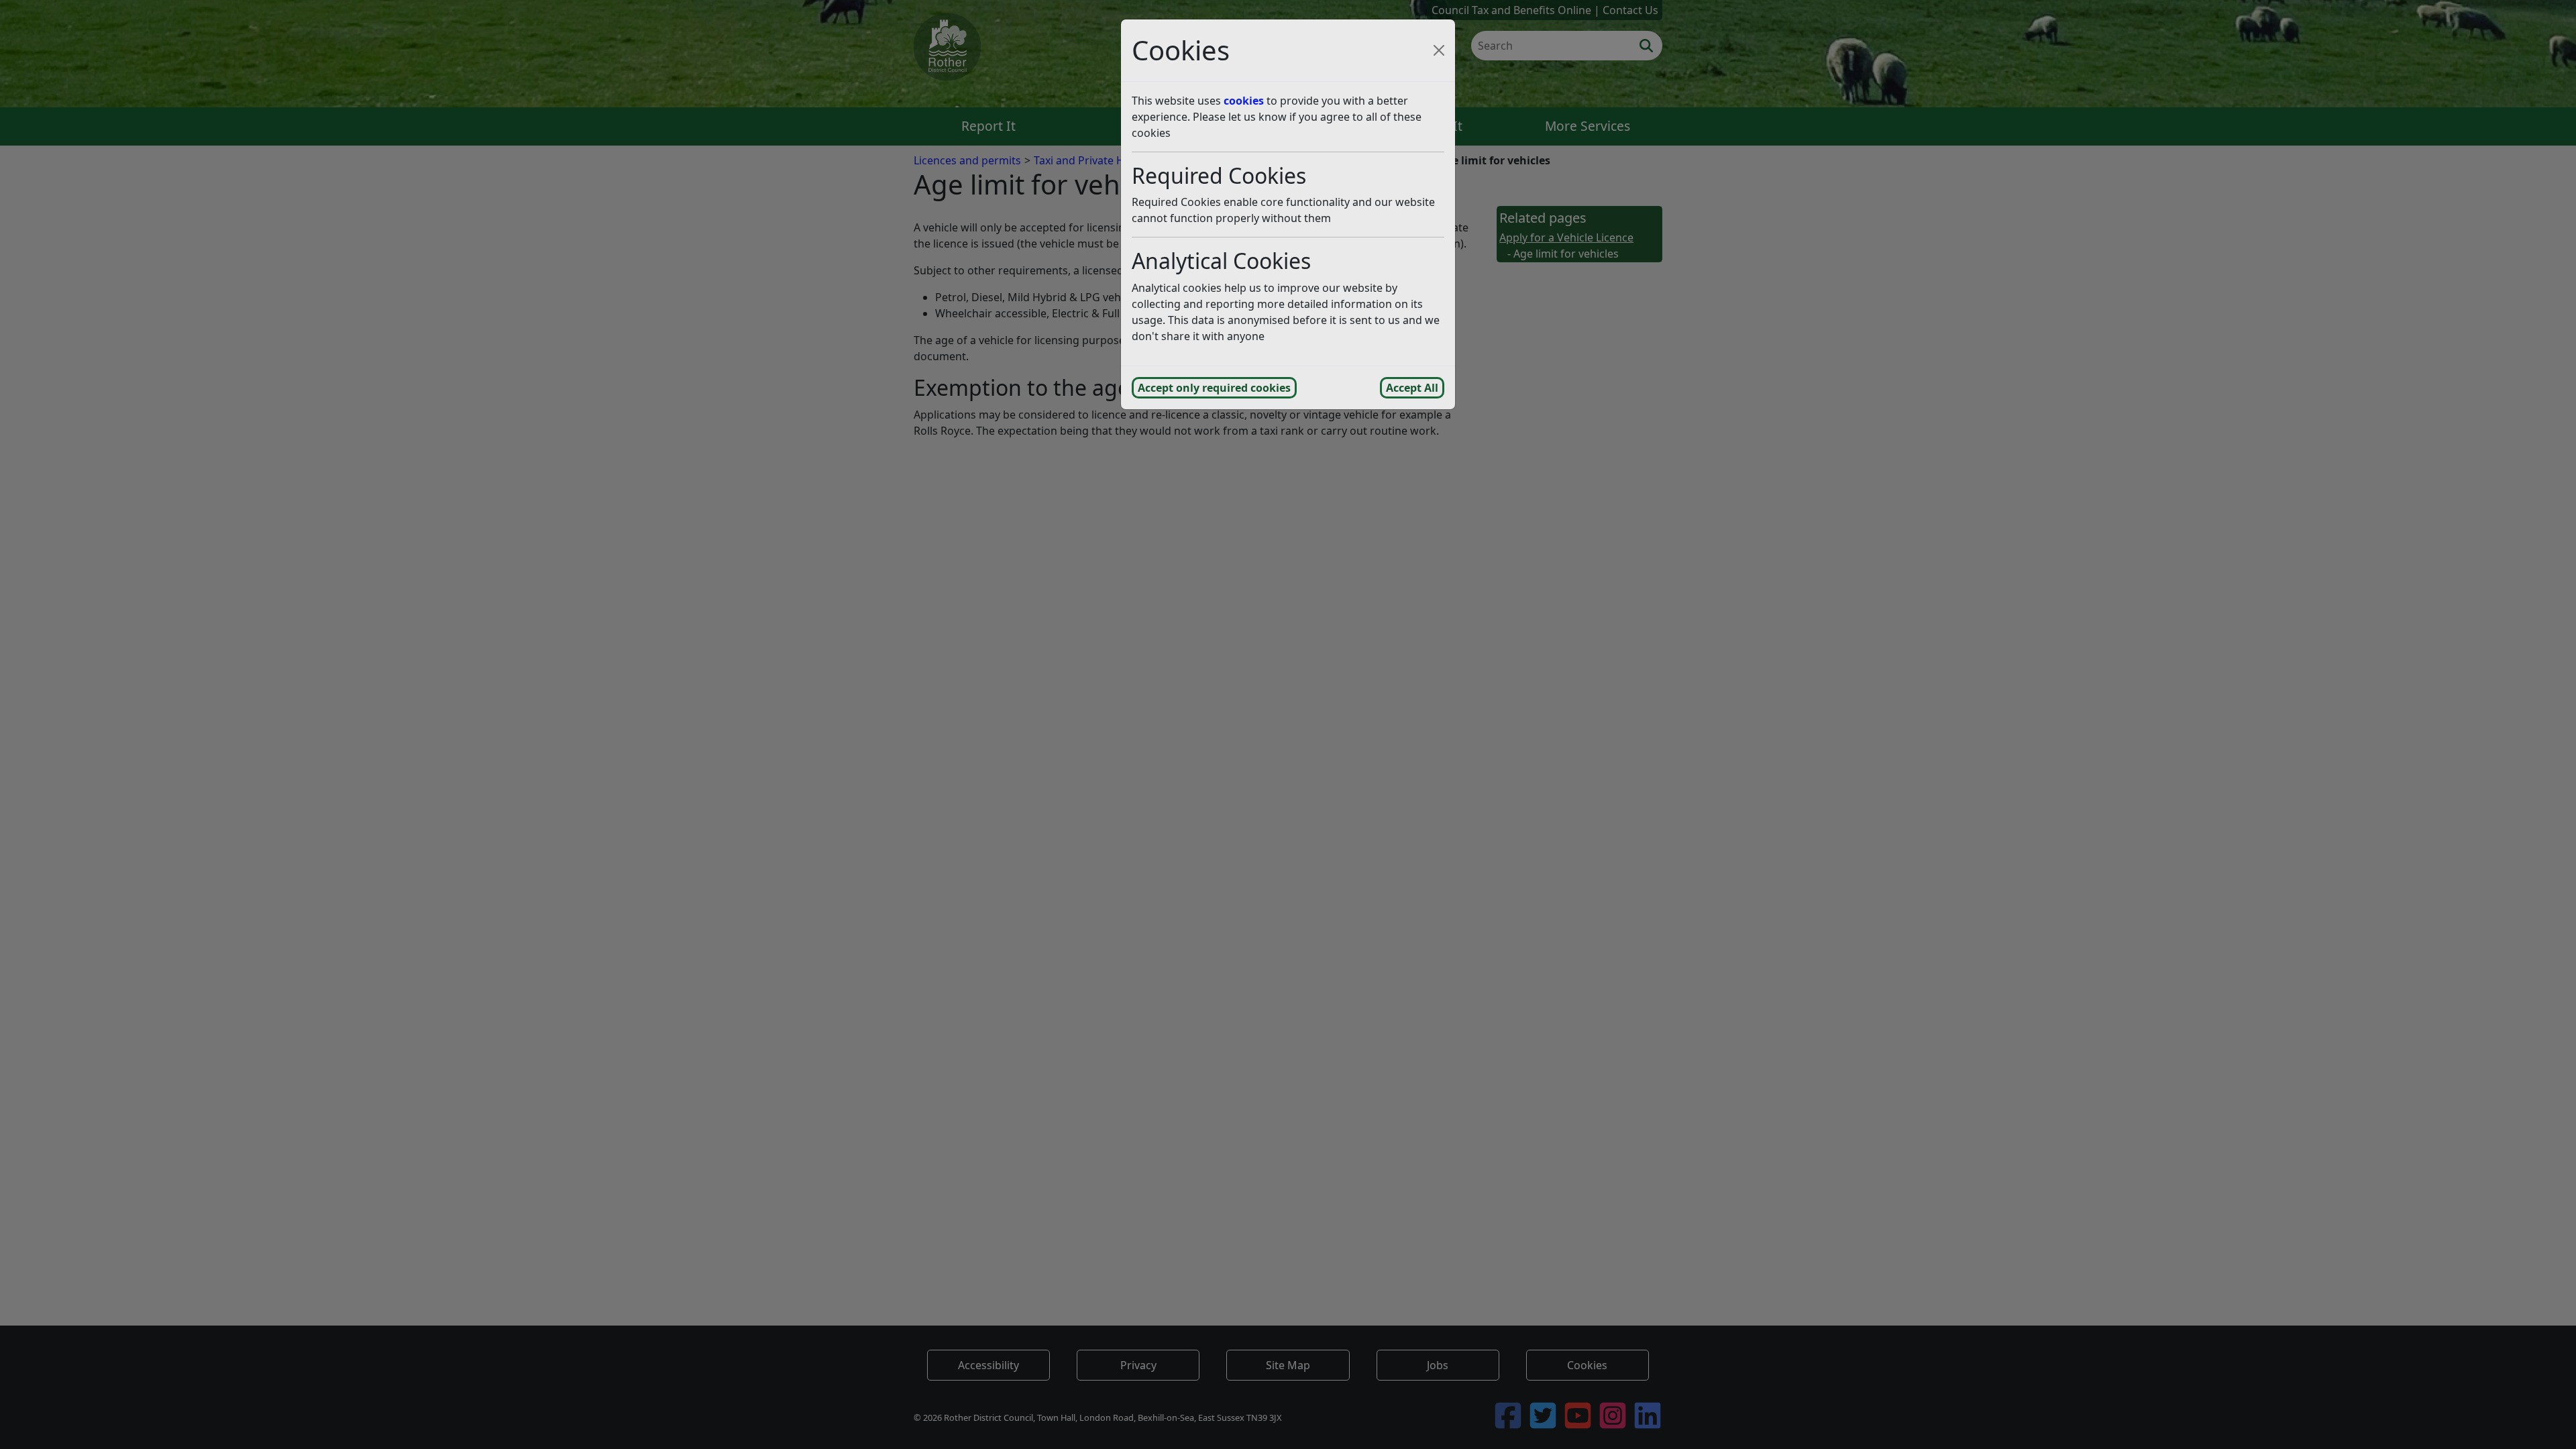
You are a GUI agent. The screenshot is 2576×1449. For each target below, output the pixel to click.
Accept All (1412, 388)
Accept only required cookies (1214, 388)
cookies (1244, 101)
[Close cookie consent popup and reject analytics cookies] (1439, 50)
